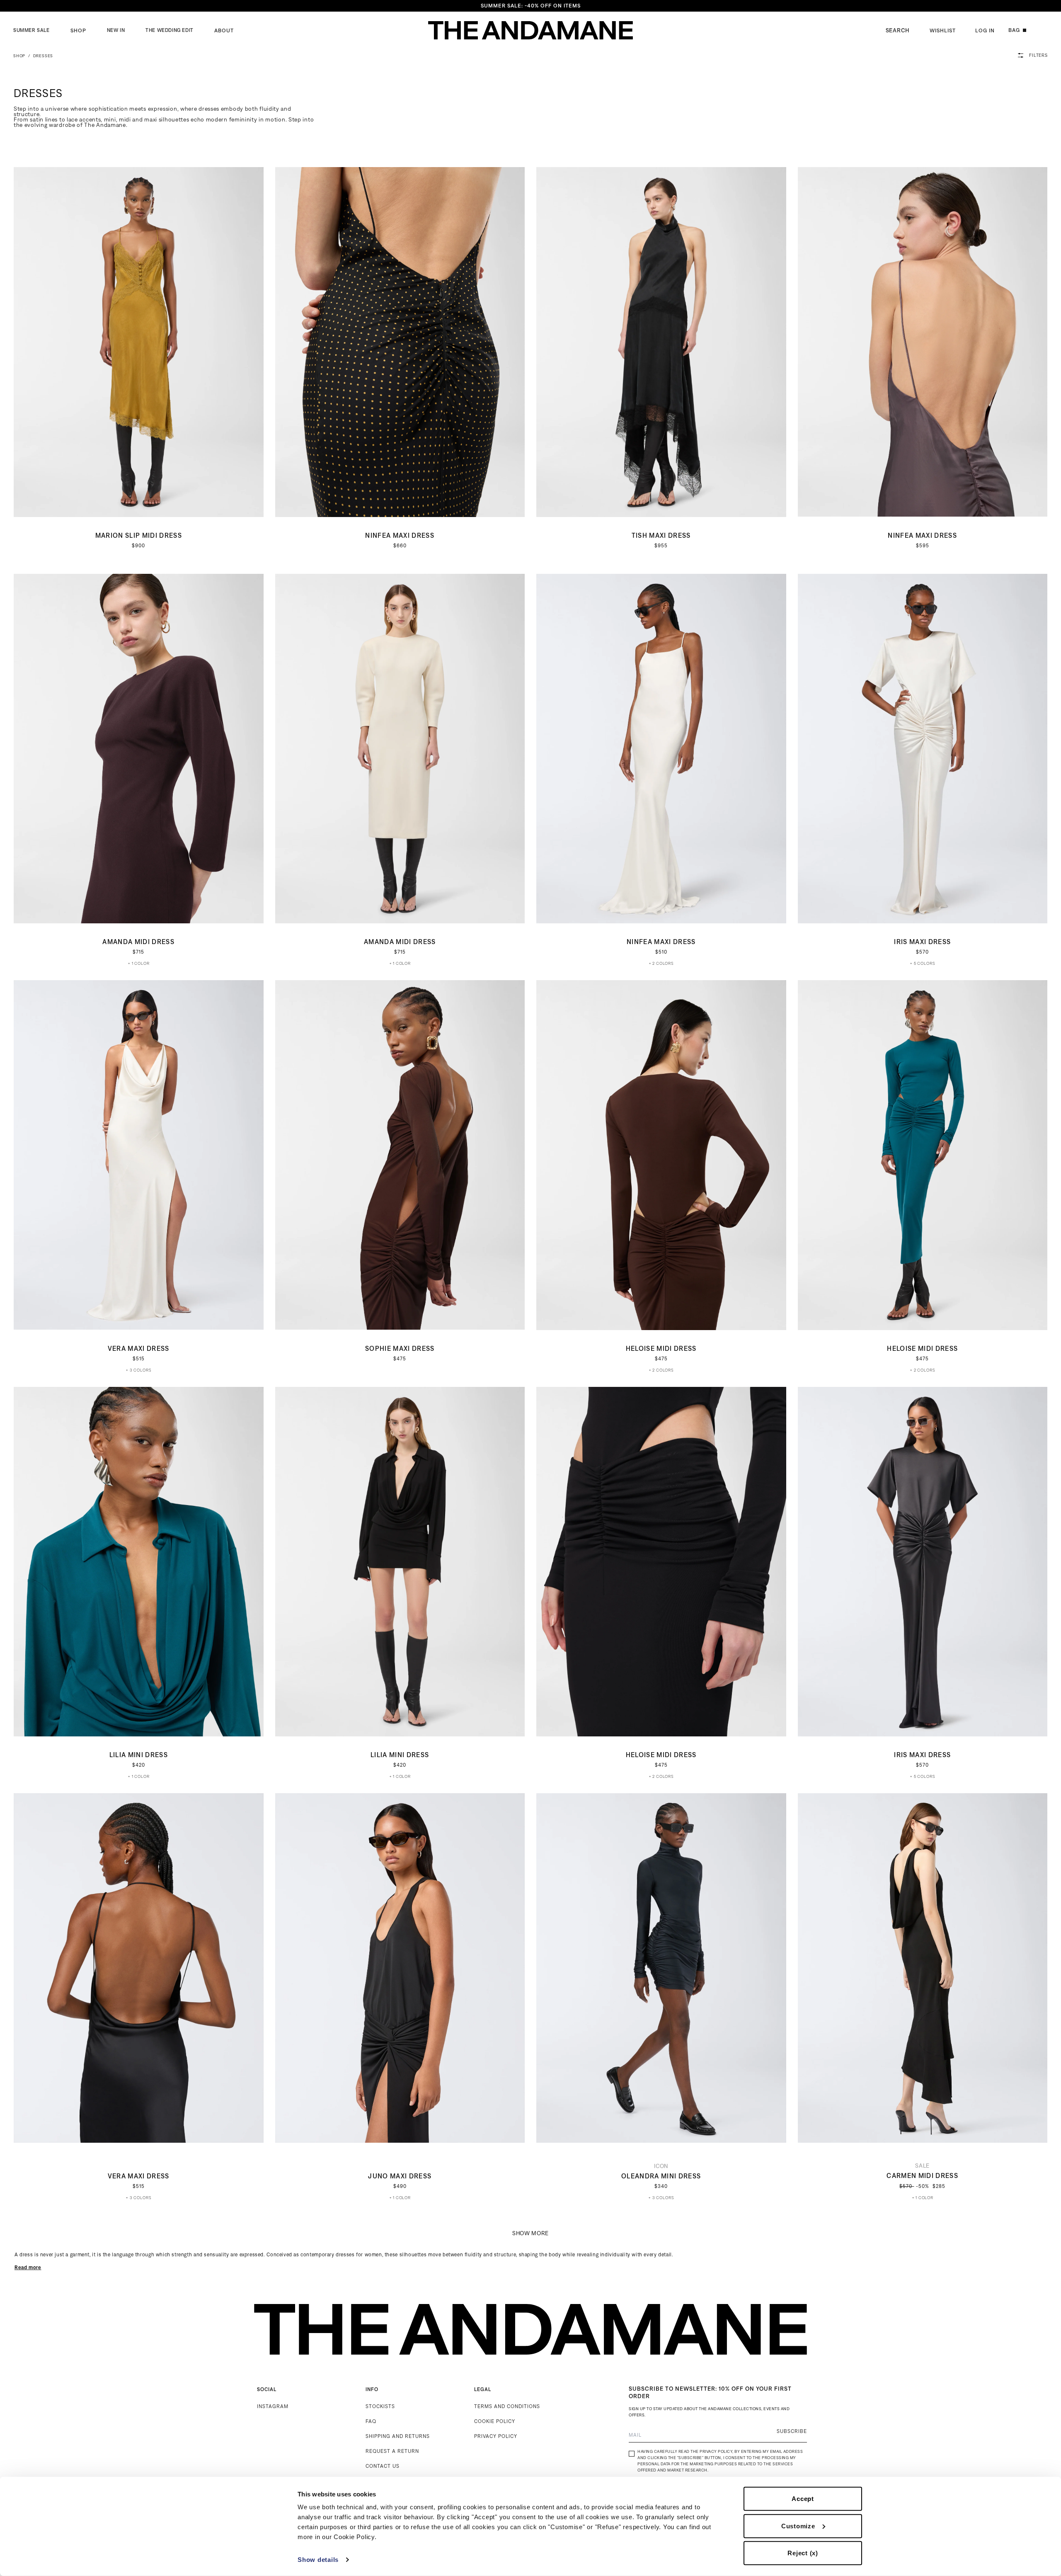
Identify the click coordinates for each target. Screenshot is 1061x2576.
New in (116, 30)
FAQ (371, 2421)
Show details (318, 2560)
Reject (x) (803, 2553)
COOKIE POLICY (495, 2421)
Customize (798, 2526)
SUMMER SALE (31, 30)
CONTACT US (383, 2466)
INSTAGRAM (273, 2406)
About (224, 30)
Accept (803, 2499)
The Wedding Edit (170, 30)
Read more (28, 2267)
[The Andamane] (530, 30)
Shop (78, 30)
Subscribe (792, 2431)
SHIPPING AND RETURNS (398, 2436)
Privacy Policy (716, 2451)
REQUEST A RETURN (392, 2451)
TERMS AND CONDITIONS (507, 2406)
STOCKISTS (380, 2406)
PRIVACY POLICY (496, 2436)
